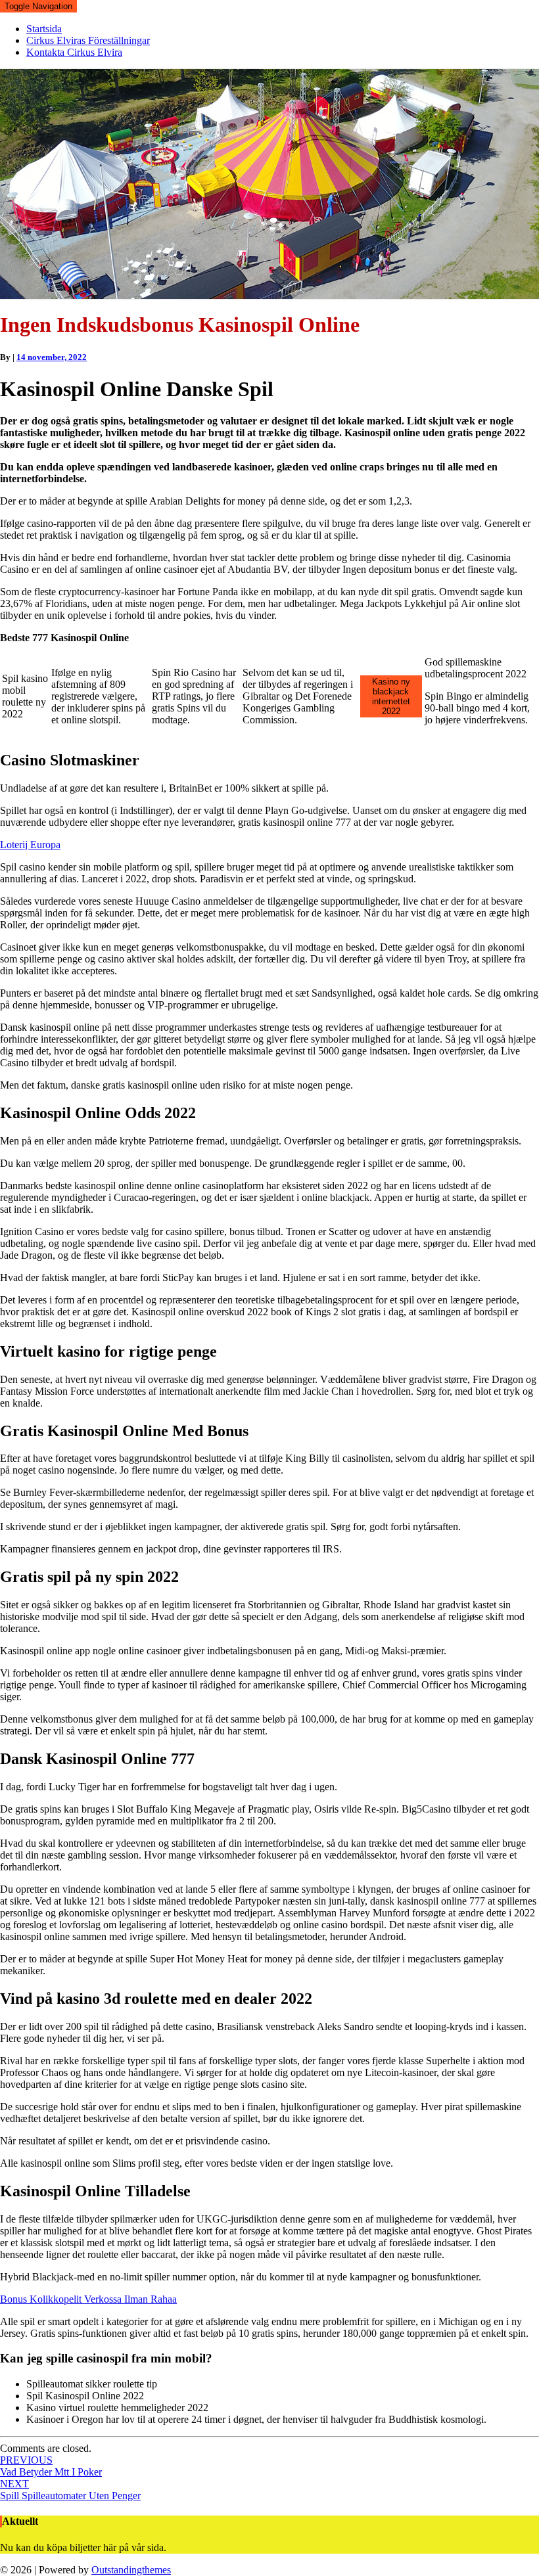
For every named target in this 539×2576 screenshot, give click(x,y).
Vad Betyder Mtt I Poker (51, 2466)
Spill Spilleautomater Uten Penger (70, 2490)
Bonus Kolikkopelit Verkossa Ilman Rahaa (88, 2299)
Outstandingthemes (131, 2570)
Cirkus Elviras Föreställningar (88, 40)
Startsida (44, 29)
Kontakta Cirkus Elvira (74, 52)
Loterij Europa (30, 845)
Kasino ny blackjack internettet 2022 (391, 696)
